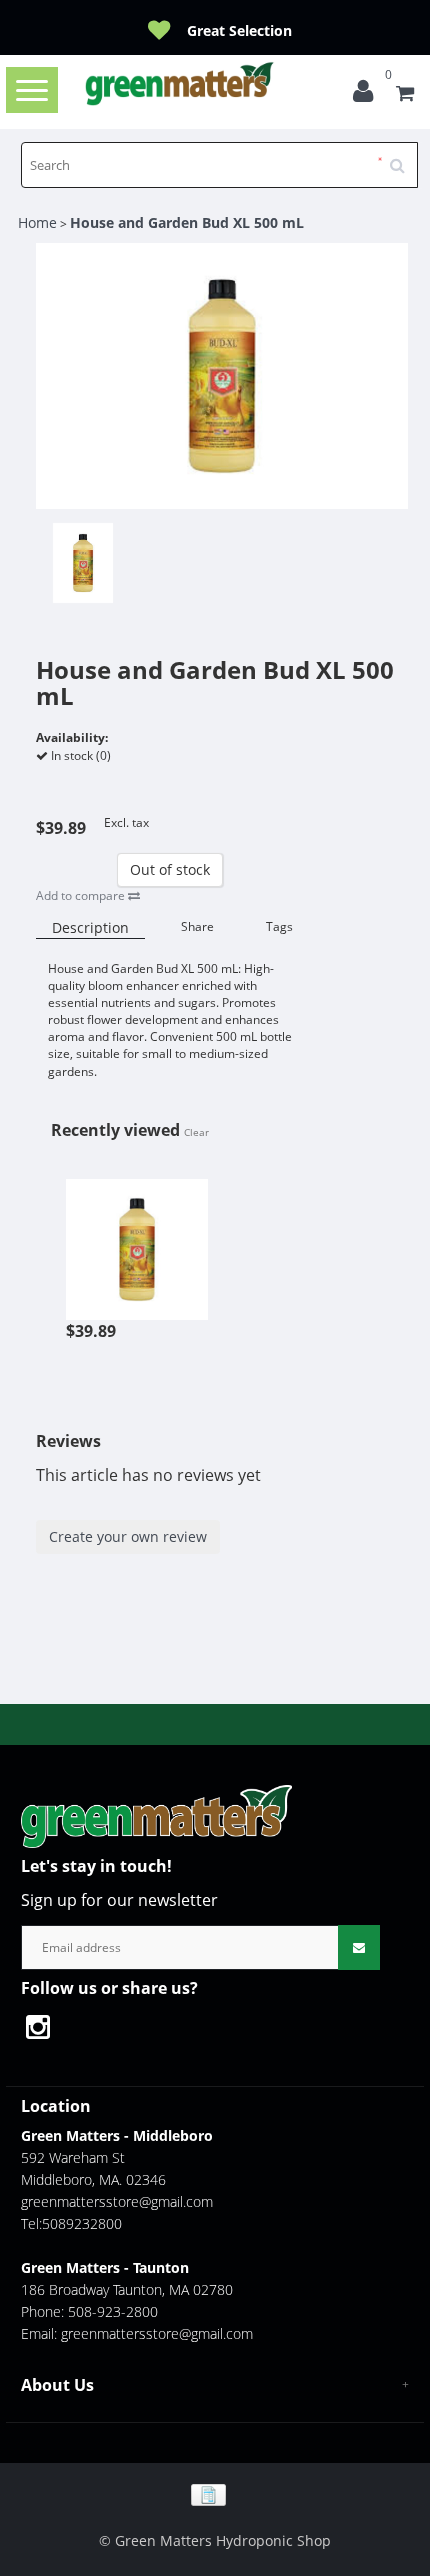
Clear (196, 1132)
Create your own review (128, 1536)
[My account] (368, 95)
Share (197, 926)
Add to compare (82, 895)
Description (90, 927)
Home (37, 222)
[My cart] (405, 95)
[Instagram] (48, 2029)
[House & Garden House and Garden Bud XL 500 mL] (136, 1238)
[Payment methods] (215, 2493)
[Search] (404, 158)
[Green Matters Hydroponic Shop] (180, 83)
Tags (279, 926)
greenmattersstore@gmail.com (117, 2201)
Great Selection (239, 30)
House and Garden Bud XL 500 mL (187, 222)
